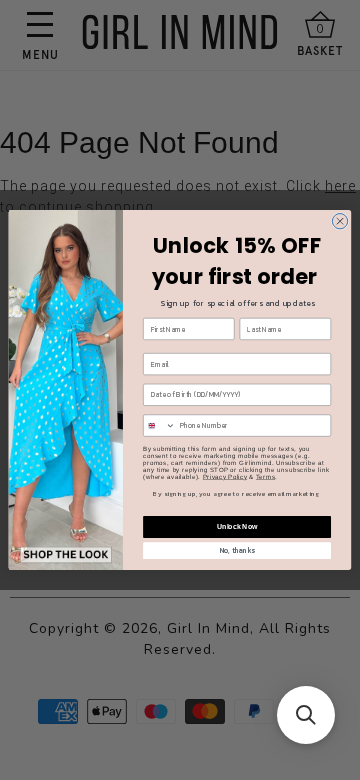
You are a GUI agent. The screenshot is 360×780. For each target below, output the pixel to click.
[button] (306, 715)
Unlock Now (237, 526)
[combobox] (160, 425)
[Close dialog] (339, 221)
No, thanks (237, 550)
